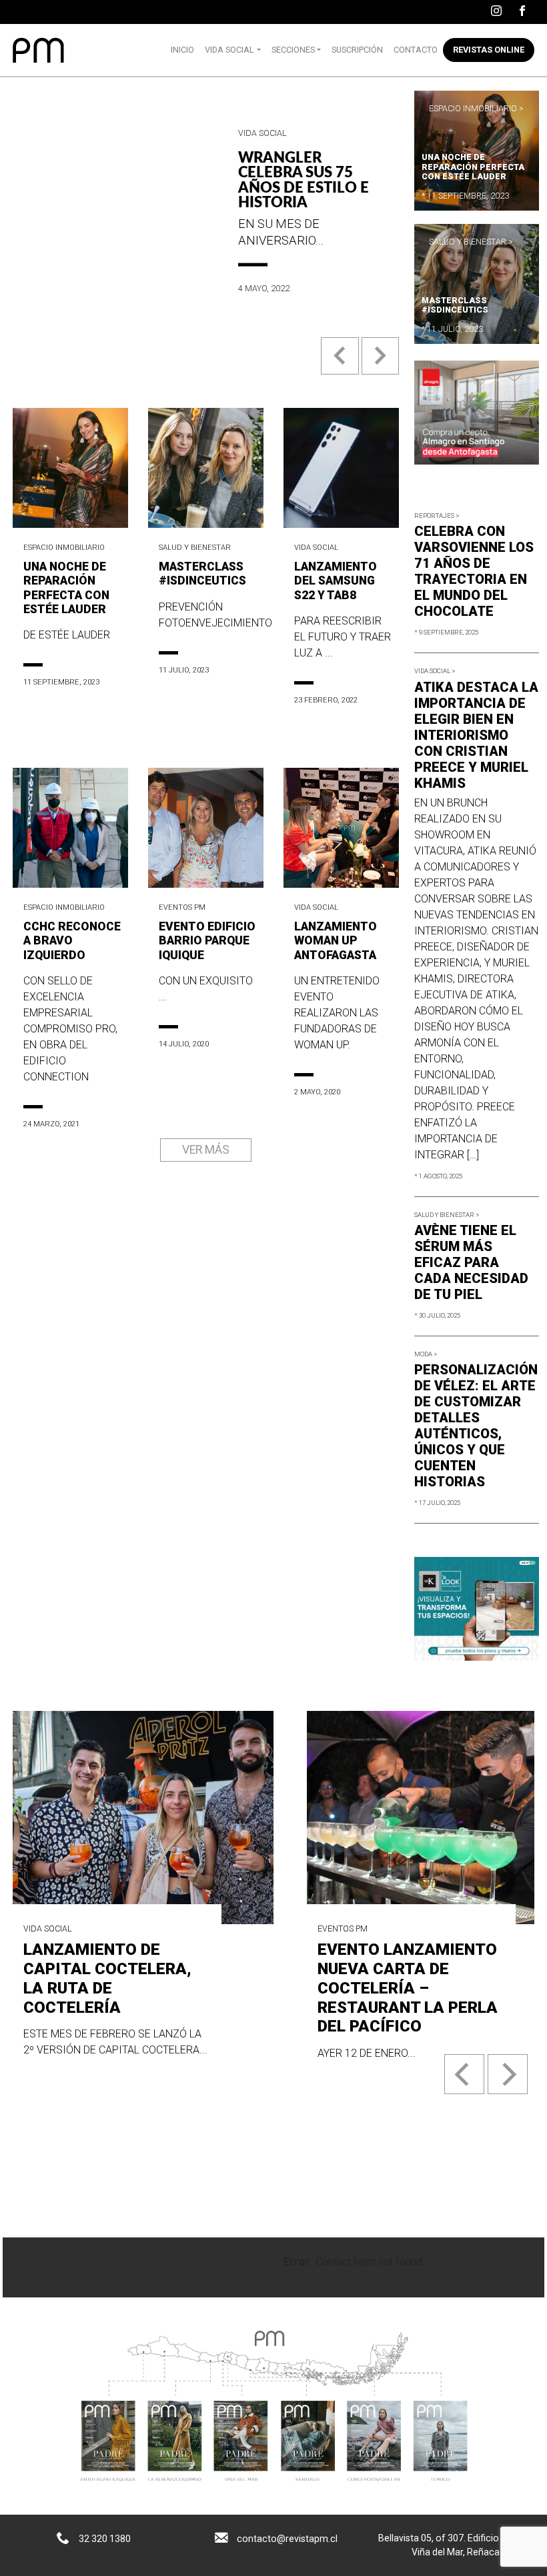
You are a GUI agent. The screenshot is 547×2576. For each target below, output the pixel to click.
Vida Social (229, 50)
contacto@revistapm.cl (287, 2539)
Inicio (182, 50)
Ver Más (206, 1150)
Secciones (293, 50)
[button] (341, 366)
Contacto (416, 50)
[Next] (508, 2074)
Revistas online (489, 50)
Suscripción (357, 50)
